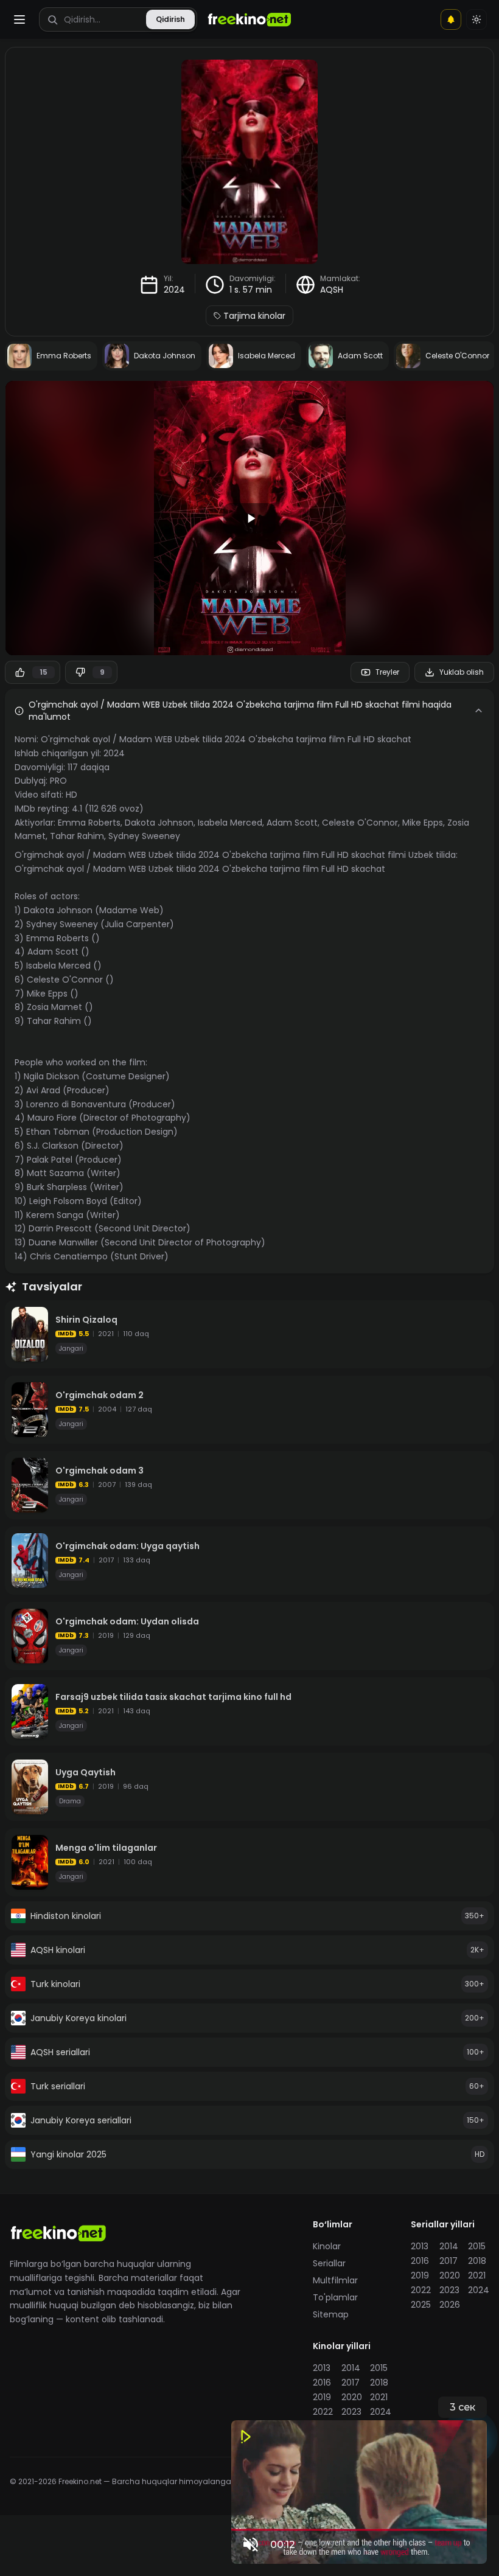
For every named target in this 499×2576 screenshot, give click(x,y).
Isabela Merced (230, 823)
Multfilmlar (335, 2280)
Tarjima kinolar (254, 316)
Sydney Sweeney (144, 836)
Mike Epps (423, 823)
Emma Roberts (89, 823)
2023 (449, 2290)
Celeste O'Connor (360, 823)
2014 (449, 2246)
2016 (420, 2261)
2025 (421, 2305)
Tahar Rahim (77, 836)
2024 (174, 290)
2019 (420, 2275)
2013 (420, 2246)
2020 (450, 2275)
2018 (477, 2261)
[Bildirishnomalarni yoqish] (451, 19)
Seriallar (329, 2263)
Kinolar (327, 2246)
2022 (421, 2290)
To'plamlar (335, 2297)
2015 (477, 2246)
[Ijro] (249, 518)
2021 (477, 2275)
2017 (448, 2261)
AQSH (332, 290)
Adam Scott (292, 823)
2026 (450, 2305)
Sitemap (331, 2314)
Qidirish (170, 19)
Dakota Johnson (159, 823)
